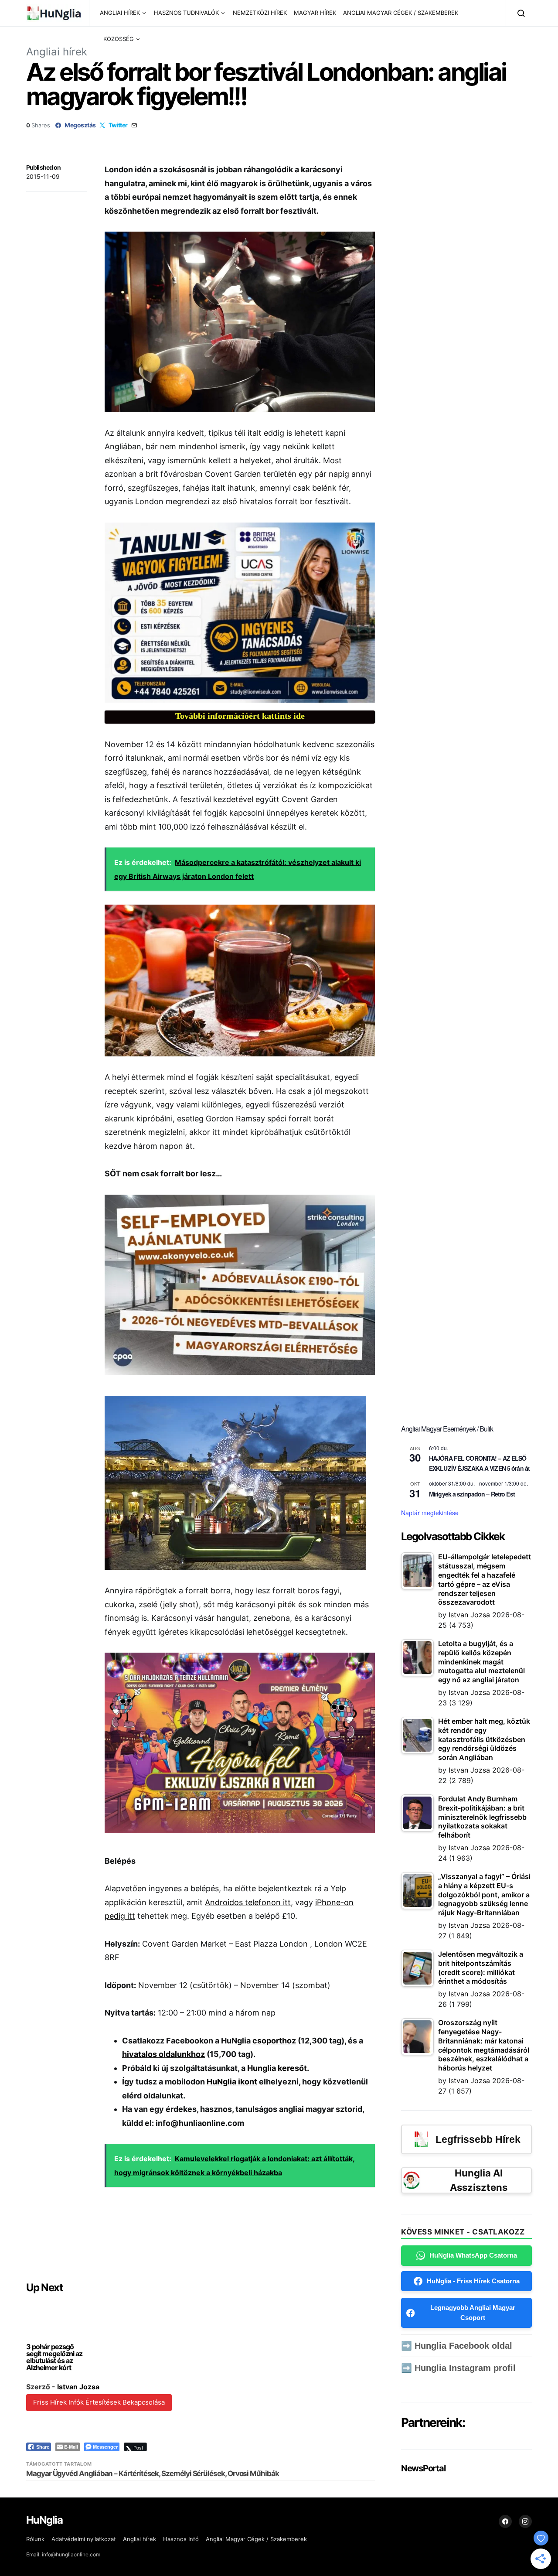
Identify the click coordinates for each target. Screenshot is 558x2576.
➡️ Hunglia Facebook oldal (457, 2346)
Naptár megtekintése (430, 1513)
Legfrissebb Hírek (478, 2139)
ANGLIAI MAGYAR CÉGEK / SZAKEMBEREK (401, 13)
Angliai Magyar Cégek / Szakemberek (256, 2539)
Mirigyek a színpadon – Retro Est (472, 1494)
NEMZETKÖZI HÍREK (260, 13)
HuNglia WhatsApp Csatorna (473, 2255)
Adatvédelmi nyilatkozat (84, 2539)
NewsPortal (423, 2468)
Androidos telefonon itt (248, 1902)
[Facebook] (505, 2521)
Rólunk (35, 2539)
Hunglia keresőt (277, 2068)
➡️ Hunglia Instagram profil (458, 2368)
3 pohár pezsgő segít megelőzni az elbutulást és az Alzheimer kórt (54, 2357)
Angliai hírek (57, 52)
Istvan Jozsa (78, 2387)
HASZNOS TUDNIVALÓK (186, 13)
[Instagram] (525, 2521)
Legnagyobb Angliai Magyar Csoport (473, 2313)
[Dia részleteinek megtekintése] (240, 613)
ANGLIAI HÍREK (120, 13)
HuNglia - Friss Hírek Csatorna (473, 2281)
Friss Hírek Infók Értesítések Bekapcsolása (99, 2402)
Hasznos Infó (181, 2539)
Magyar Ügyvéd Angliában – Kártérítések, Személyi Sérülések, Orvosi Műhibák (153, 2474)
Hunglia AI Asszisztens (479, 2180)
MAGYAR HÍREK (315, 13)
